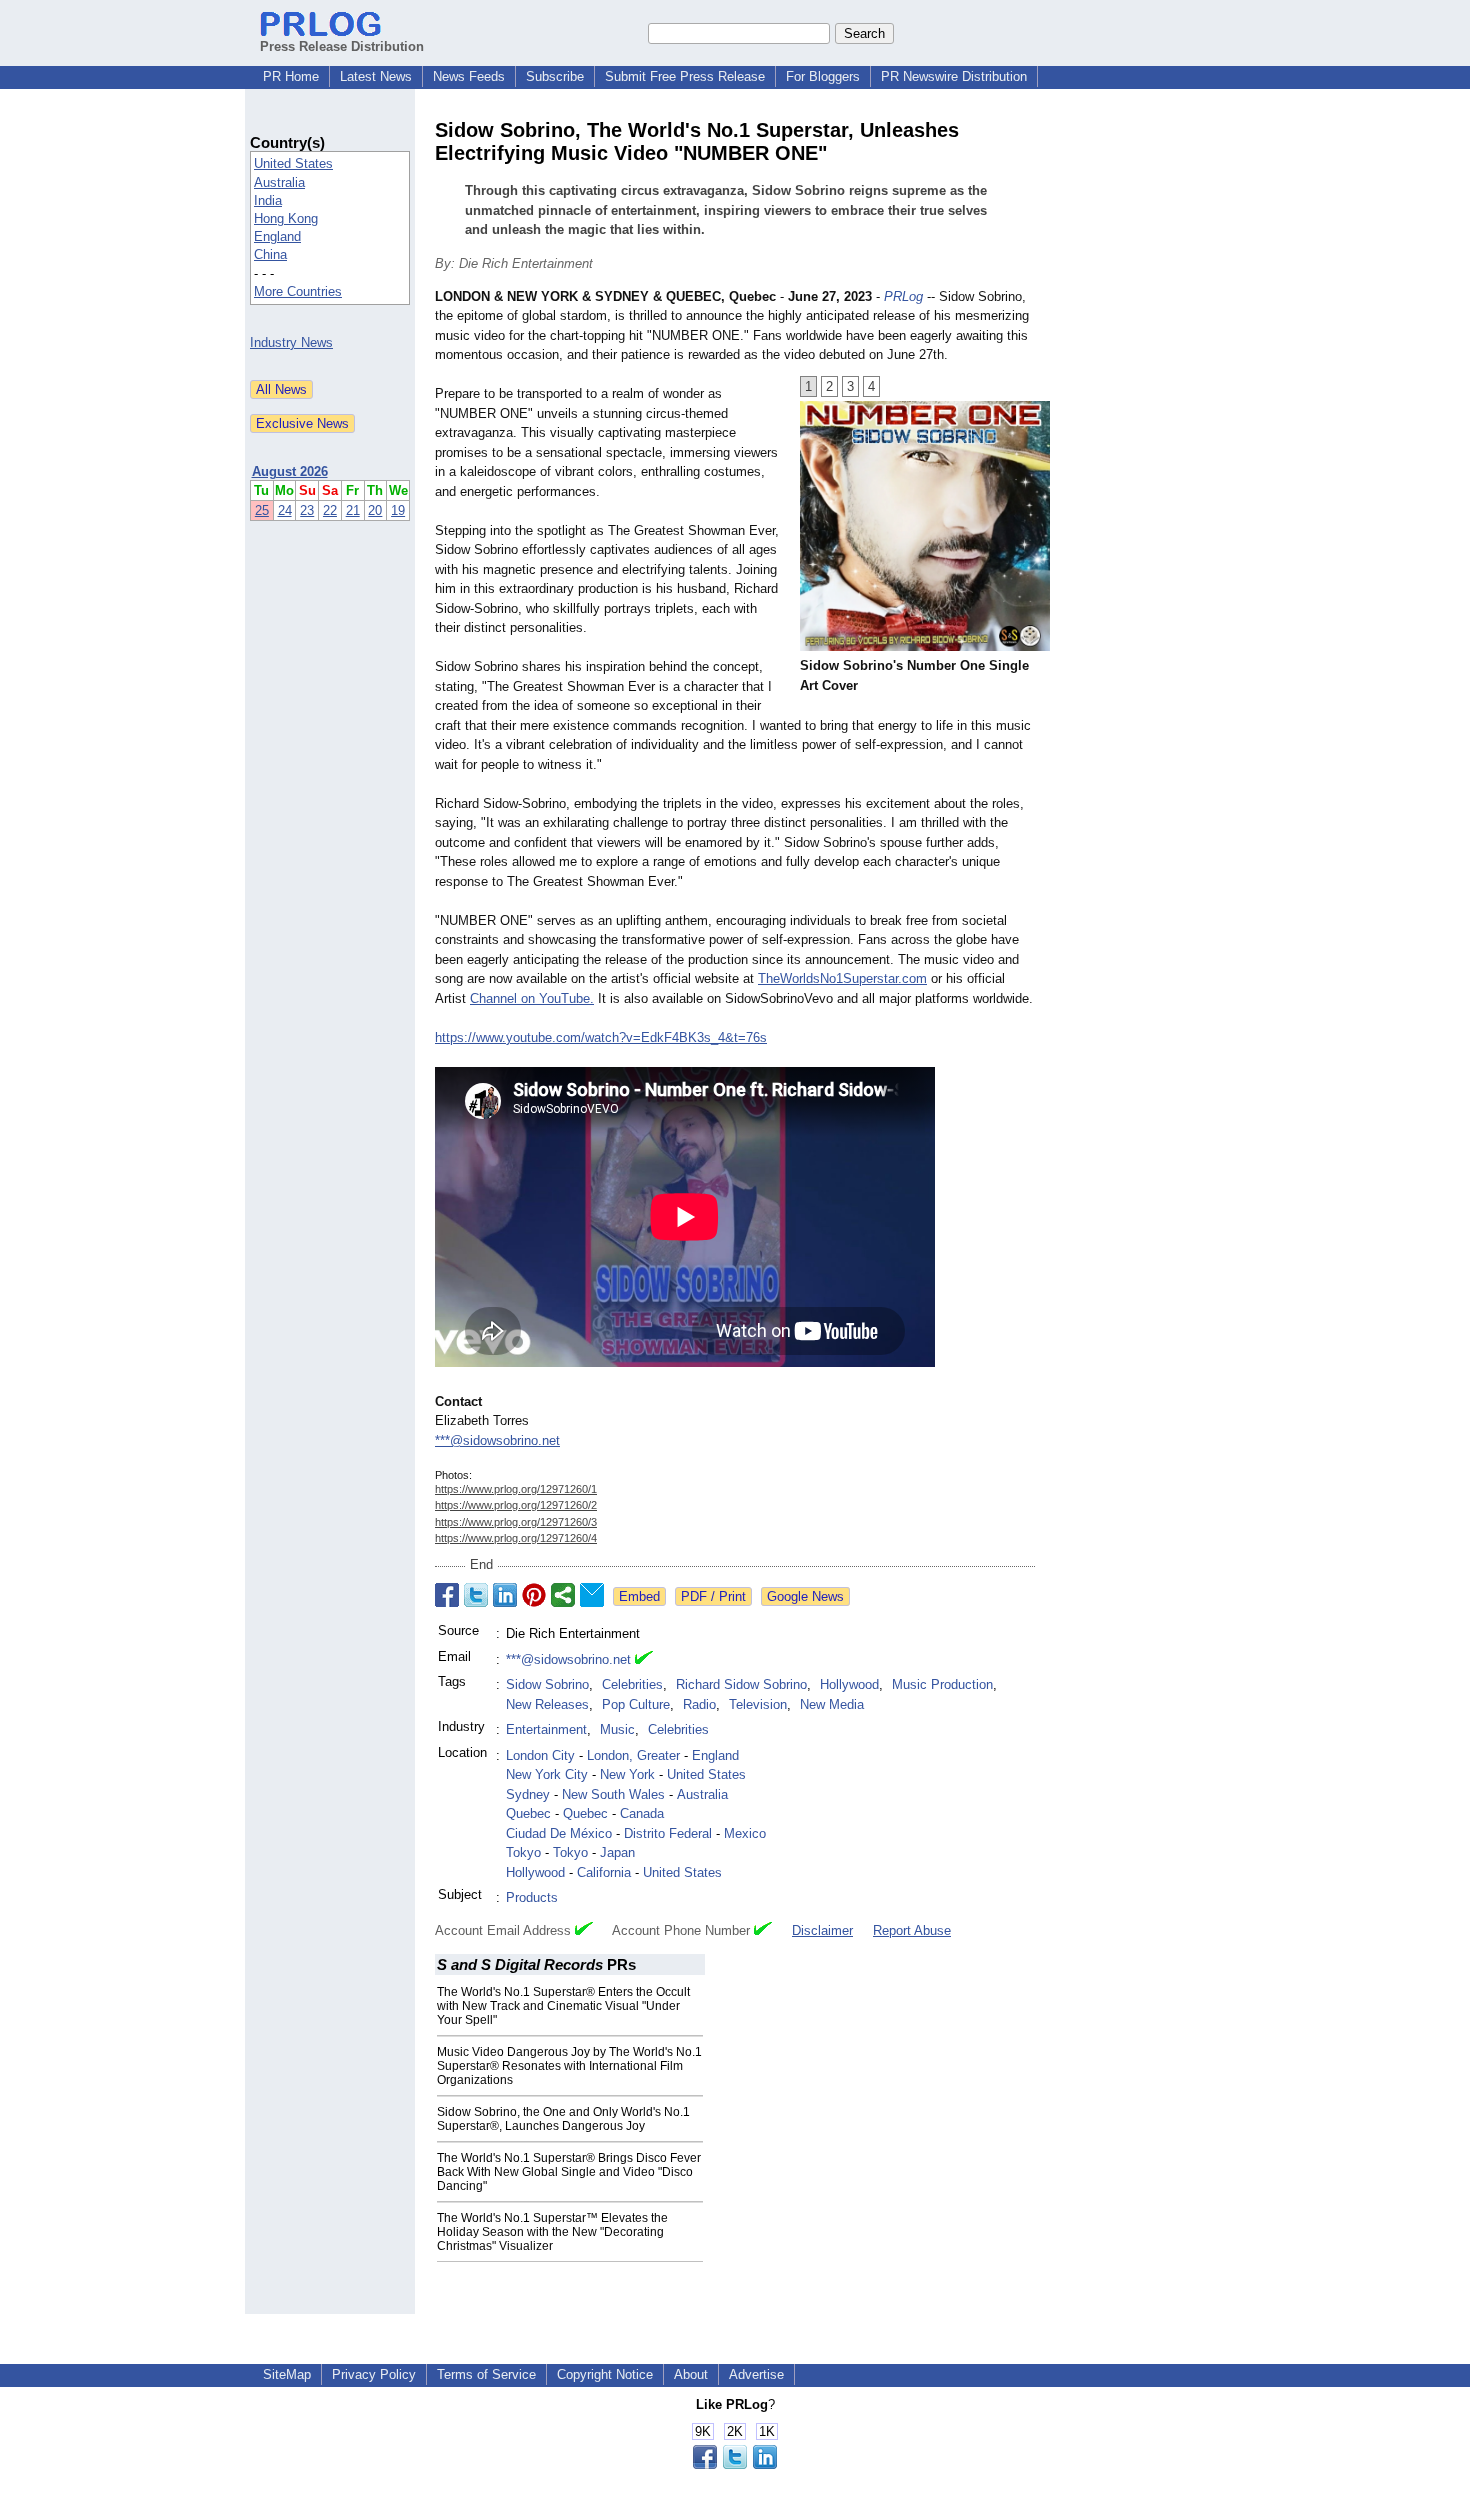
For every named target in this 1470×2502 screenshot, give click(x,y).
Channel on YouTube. (532, 998)
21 (353, 510)
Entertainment (546, 1729)
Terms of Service (486, 2374)
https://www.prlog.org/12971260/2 (516, 1505)
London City (540, 1755)
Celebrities (632, 1684)
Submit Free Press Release (685, 76)
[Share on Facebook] (447, 1595)
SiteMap (287, 2374)
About (691, 2374)
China (270, 254)
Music (617, 1729)
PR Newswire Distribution (954, 76)
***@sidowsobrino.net (497, 1440)
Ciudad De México (559, 1833)
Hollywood (849, 1684)
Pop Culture (636, 1704)
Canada (642, 1813)
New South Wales (613, 1794)
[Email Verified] (644, 1660)
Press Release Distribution (342, 46)
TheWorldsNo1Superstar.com (842, 978)
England (277, 236)
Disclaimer (822, 1930)
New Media (832, 1704)
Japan (617, 1852)
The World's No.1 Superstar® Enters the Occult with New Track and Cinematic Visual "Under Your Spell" (563, 2006)
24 (285, 510)
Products (532, 1897)
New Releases (547, 1704)
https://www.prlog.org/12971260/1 (516, 1489)
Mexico (745, 1833)
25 (262, 510)
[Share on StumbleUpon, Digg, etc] (563, 1595)
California (604, 1872)
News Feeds (469, 76)
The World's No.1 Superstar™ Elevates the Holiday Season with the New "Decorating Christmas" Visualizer (552, 2232)
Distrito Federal (668, 1833)
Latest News (376, 76)
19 (398, 510)
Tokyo (523, 1852)
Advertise (756, 2374)
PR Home (291, 76)
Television (758, 1704)
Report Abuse (912, 1930)
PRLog (903, 296)
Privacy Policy (374, 2374)
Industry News (291, 342)
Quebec (528, 1813)
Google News (805, 1596)
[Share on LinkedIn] (505, 1595)
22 (330, 510)
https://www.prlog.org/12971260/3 (516, 1522)
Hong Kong (286, 218)
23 (307, 510)
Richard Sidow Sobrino (741, 1684)
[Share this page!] (735, 2464)
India (268, 200)
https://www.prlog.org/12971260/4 (516, 1538)
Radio (699, 1704)
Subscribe (555, 76)
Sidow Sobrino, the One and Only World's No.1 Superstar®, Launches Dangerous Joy (563, 2119)
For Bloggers (823, 76)
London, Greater (633, 1755)
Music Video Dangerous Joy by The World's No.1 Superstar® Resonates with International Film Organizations (569, 2066)
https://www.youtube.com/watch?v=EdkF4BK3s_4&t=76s (601, 1037)
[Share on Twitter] (476, 1595)
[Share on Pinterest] (534, 1595)
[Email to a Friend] (592, 1595)
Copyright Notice (605, 2374)
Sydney (528, 1794)
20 (375, 510)
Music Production (942, 1684)
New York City (547, 1774)
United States (293, 163)
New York (627, 1774)
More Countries (298, 291)
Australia (279, 182)
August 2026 (290, 471)
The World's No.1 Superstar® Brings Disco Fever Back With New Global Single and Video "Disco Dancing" (569, 2172)
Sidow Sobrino (547, 1684)
